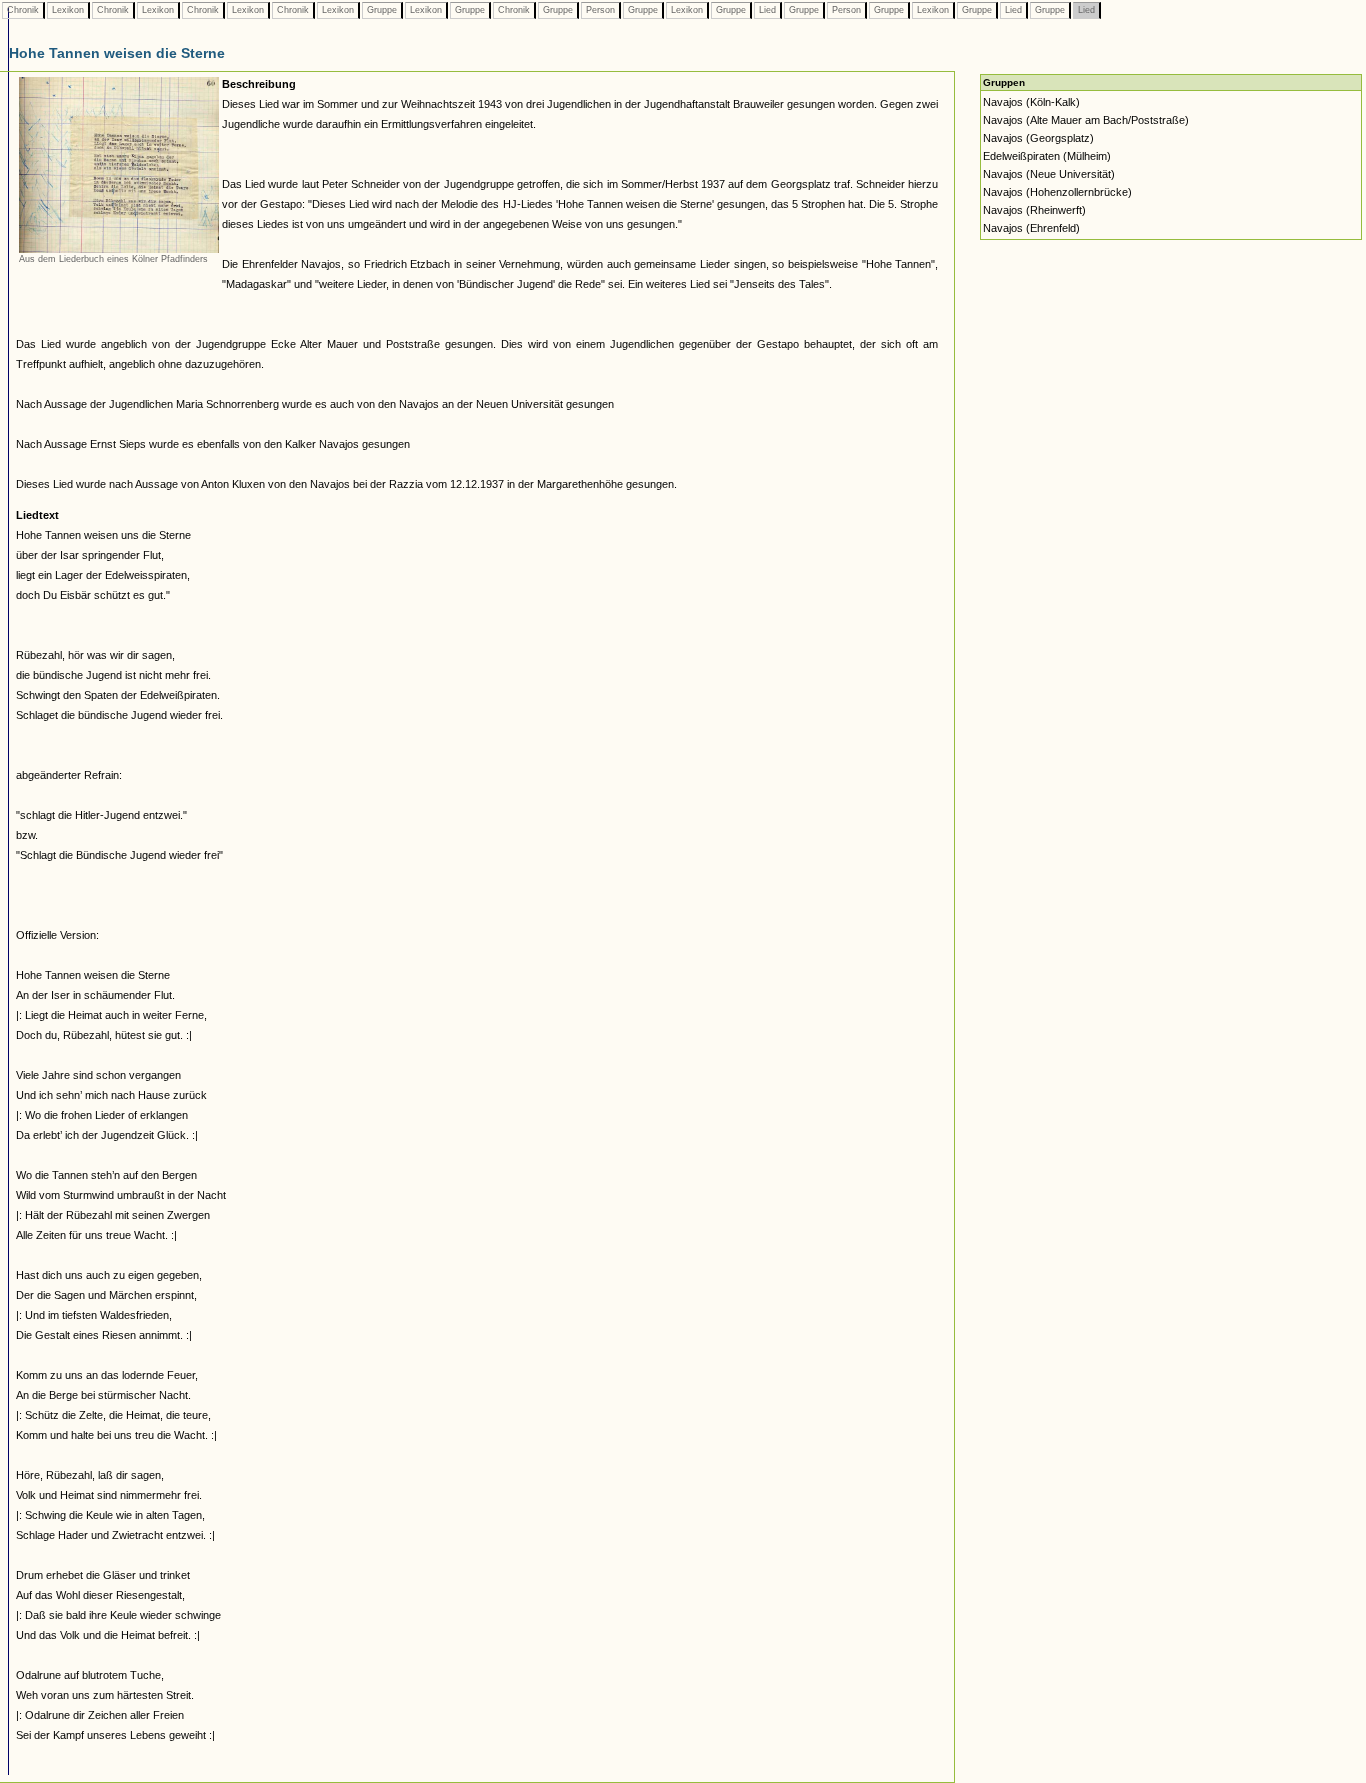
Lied (767, 10)
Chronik (23, 10)
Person (600, 10)
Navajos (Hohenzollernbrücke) (1057, 192)
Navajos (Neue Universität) (1049, 174)
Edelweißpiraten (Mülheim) (1047, 156)
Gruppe (382, 10)
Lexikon (68, 10)
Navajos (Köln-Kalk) (1031, 102)
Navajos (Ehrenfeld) (1031, 228)
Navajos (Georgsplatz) (1038, 138)
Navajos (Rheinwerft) (1034, 210)
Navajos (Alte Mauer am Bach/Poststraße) (1086, 120)
